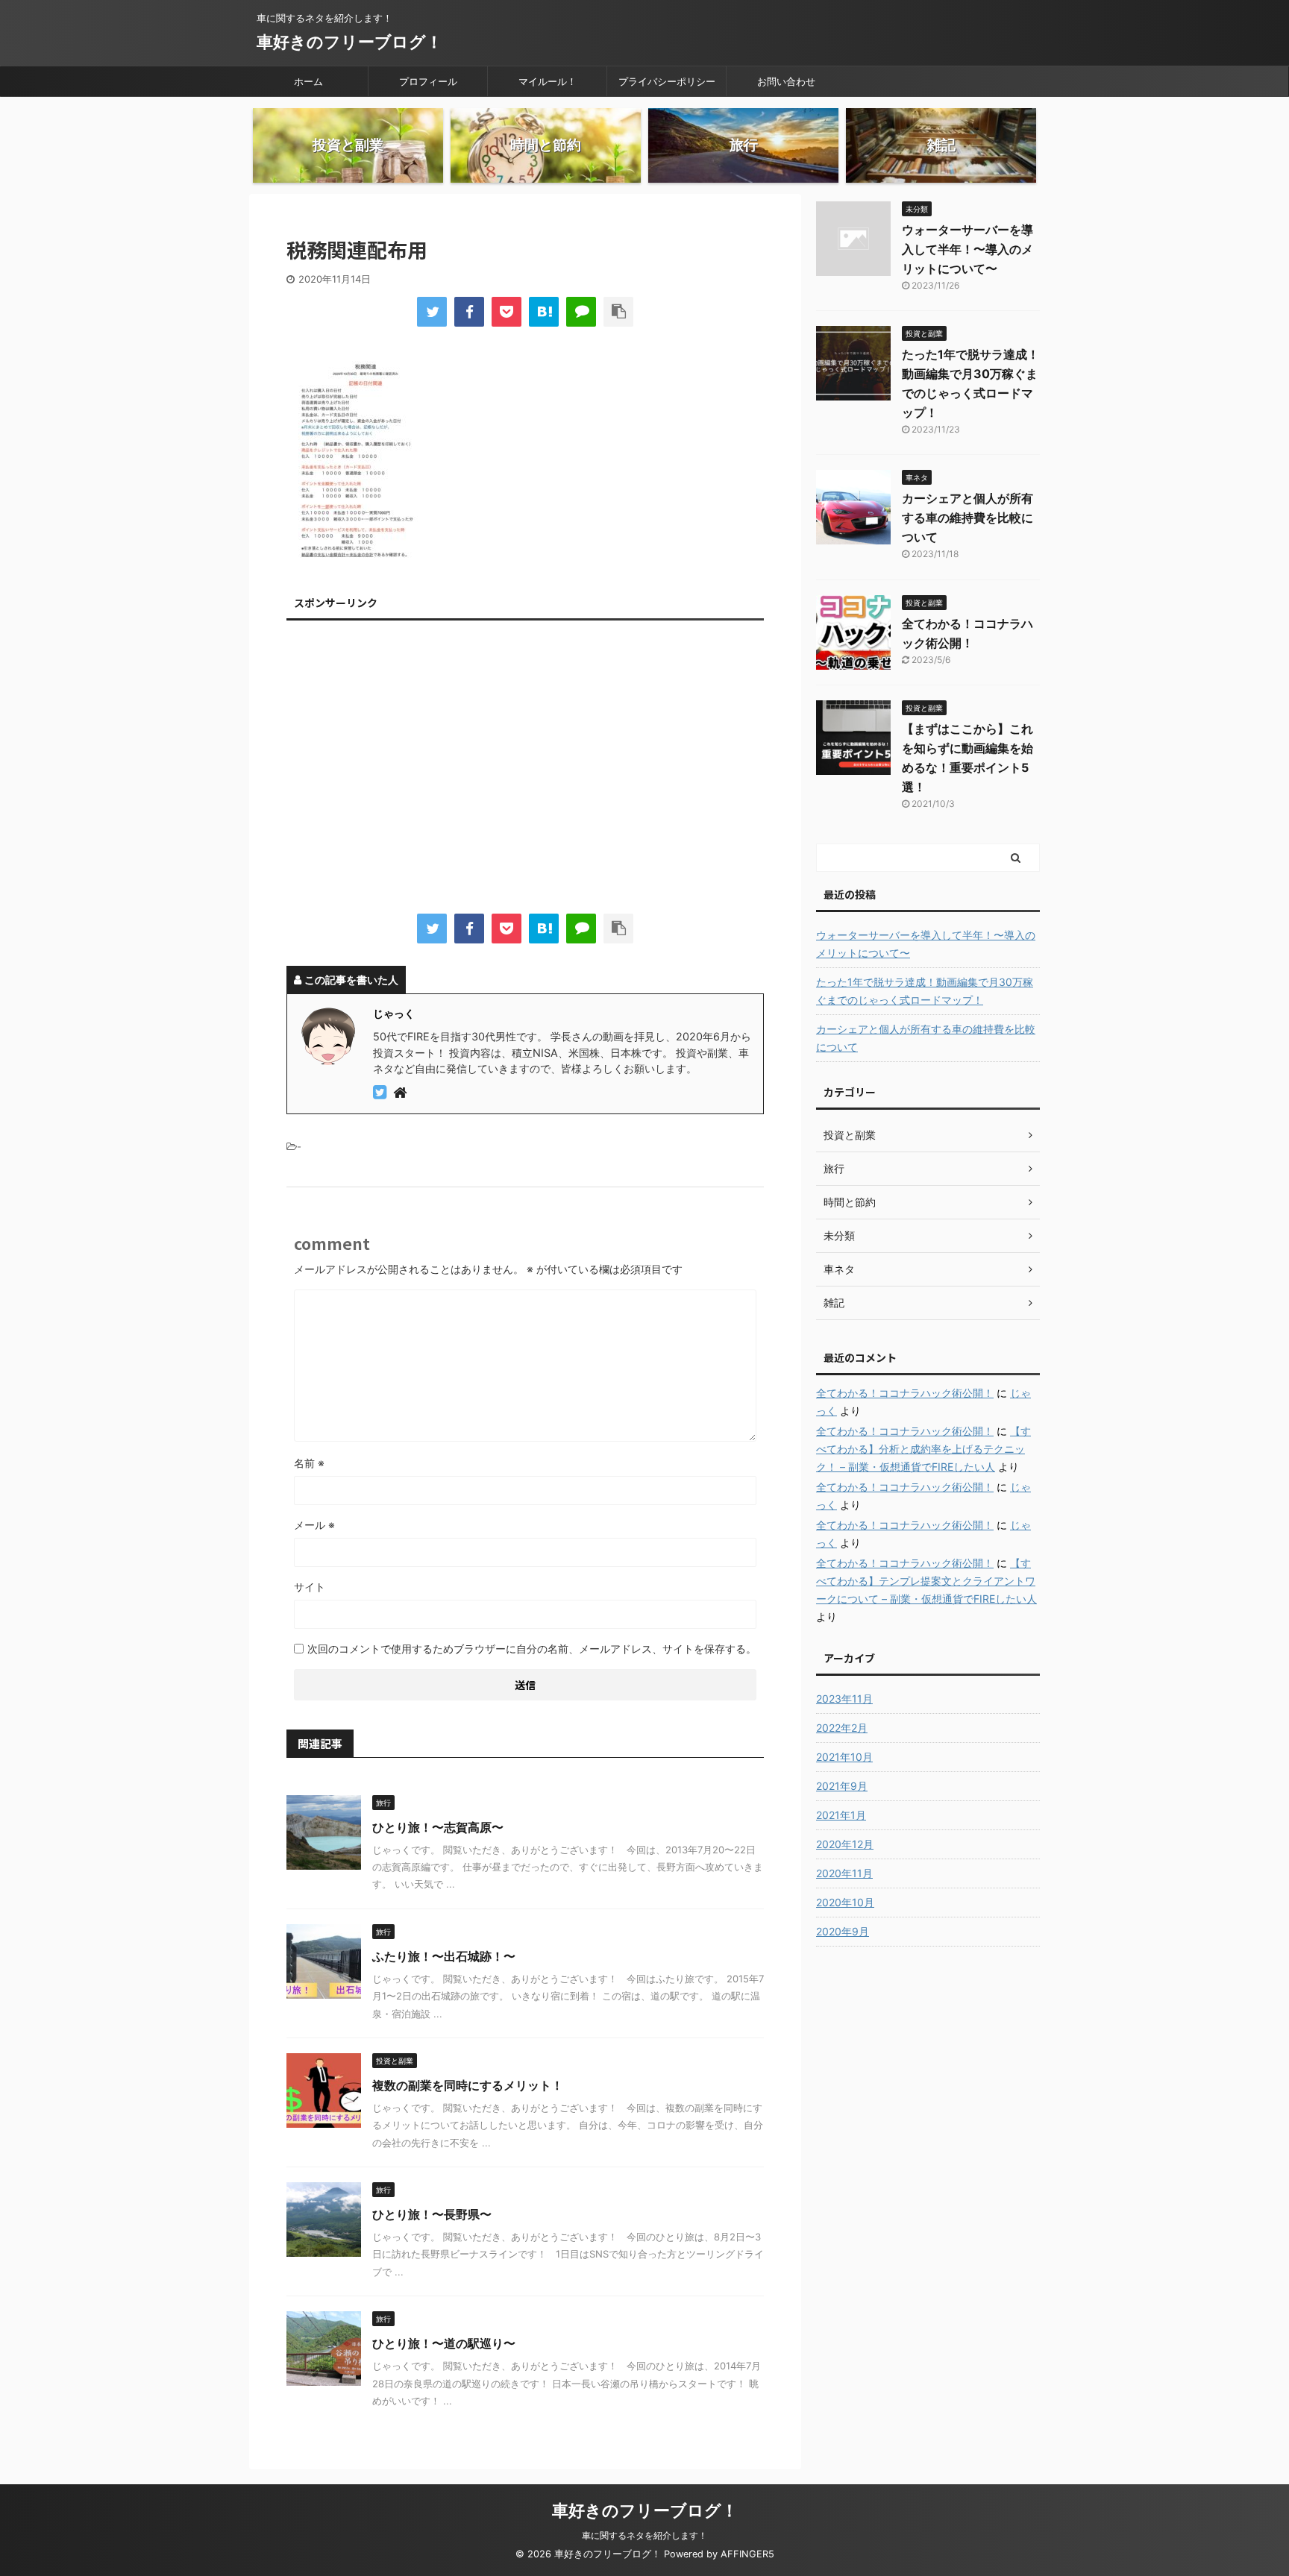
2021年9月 (842, 1786)
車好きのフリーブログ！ (349, 42)
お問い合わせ (786, 81)
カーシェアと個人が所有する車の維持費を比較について (967, 518)
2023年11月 (844, 1699)
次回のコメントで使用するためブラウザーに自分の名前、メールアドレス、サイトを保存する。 (532, 1649)
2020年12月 (845, 1844)
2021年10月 (844, 1757)
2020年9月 (843, 1931)
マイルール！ (548, 81)
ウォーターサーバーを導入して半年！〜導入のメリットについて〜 (967, 249)
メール (314, 1525)
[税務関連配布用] (544, 312)
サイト (310, 1587)
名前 (309, 1463)
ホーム (308, 81)
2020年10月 (845, 1902)
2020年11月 (844, 1873)
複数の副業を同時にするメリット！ (468, 2085)
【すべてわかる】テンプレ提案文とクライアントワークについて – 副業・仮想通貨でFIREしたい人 (926, 1581)
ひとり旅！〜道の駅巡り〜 (444, 2343)
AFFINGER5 (747, 2554)
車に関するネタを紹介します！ (644, 2535)
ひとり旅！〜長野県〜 (432, 2214)
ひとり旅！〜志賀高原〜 (438, 1827)
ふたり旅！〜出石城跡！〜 (444, 1956)
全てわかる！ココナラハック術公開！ (905, 1393)
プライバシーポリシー (667, 81)
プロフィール (428, 81)
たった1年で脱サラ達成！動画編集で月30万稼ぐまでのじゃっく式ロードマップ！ (925, 991)
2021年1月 (841, 1815)
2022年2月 (842, 1728)
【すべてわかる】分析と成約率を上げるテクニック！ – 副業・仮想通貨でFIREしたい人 (923, 1449)
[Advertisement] (525, 770)
